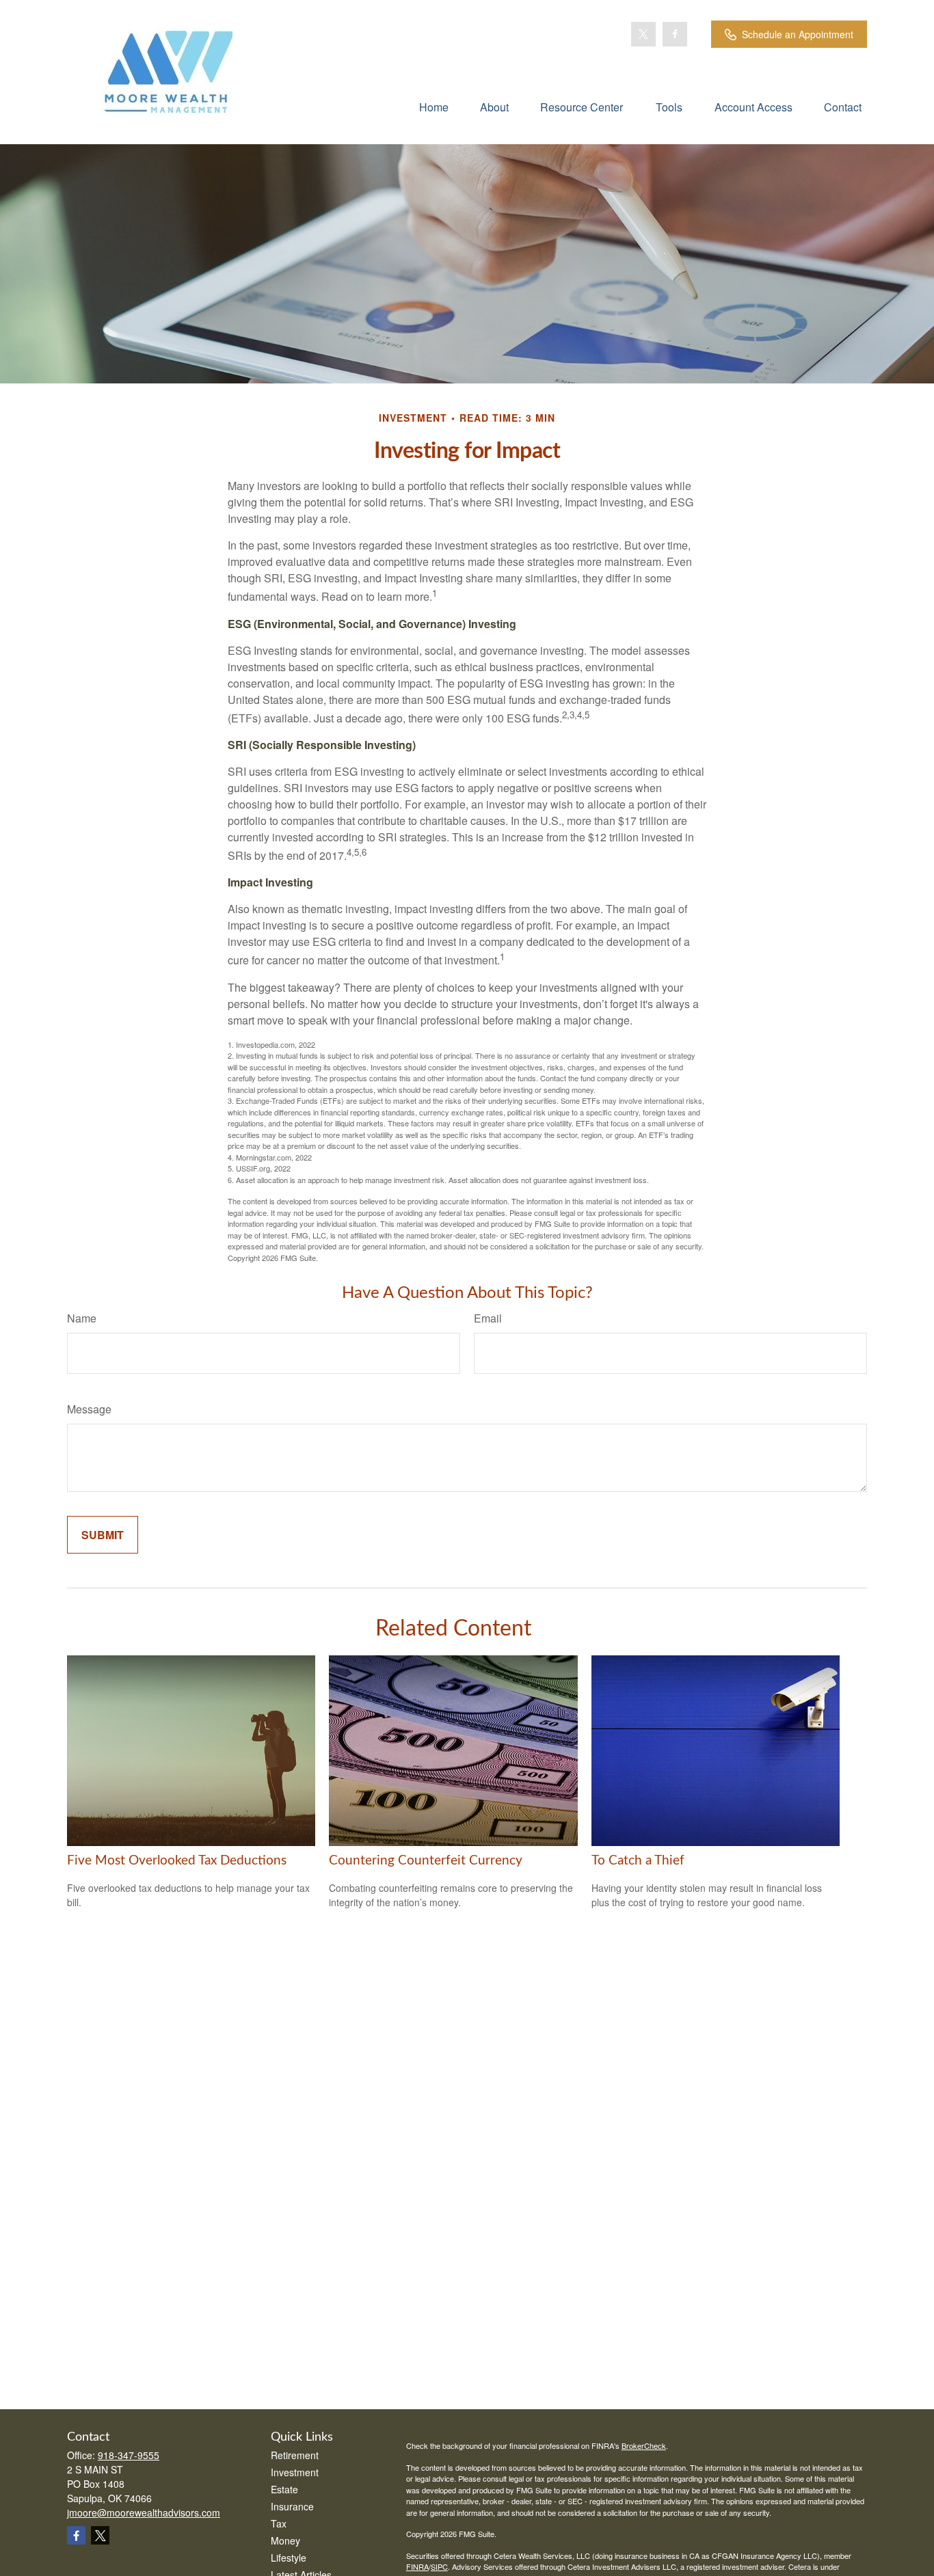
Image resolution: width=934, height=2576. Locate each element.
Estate (284, 2489)
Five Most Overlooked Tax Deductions (177, 1861)
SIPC (439, 2566)
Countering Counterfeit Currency (426, 1861)
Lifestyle (289, 2558)
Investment (295, 2472)
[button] (434, 106)
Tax (279, 2523)
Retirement (295, 2455)
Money (285, 2540)
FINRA (417, 2566)
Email (488, 1318)
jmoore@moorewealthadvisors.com (144, 2512)
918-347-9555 (129, 2455)
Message (89, 1409)
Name (82, 1318)
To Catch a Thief (638, 1861)
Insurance (292, 2506)
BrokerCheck (644, 2445)
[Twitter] (643, 34)
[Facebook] (675, 34)
